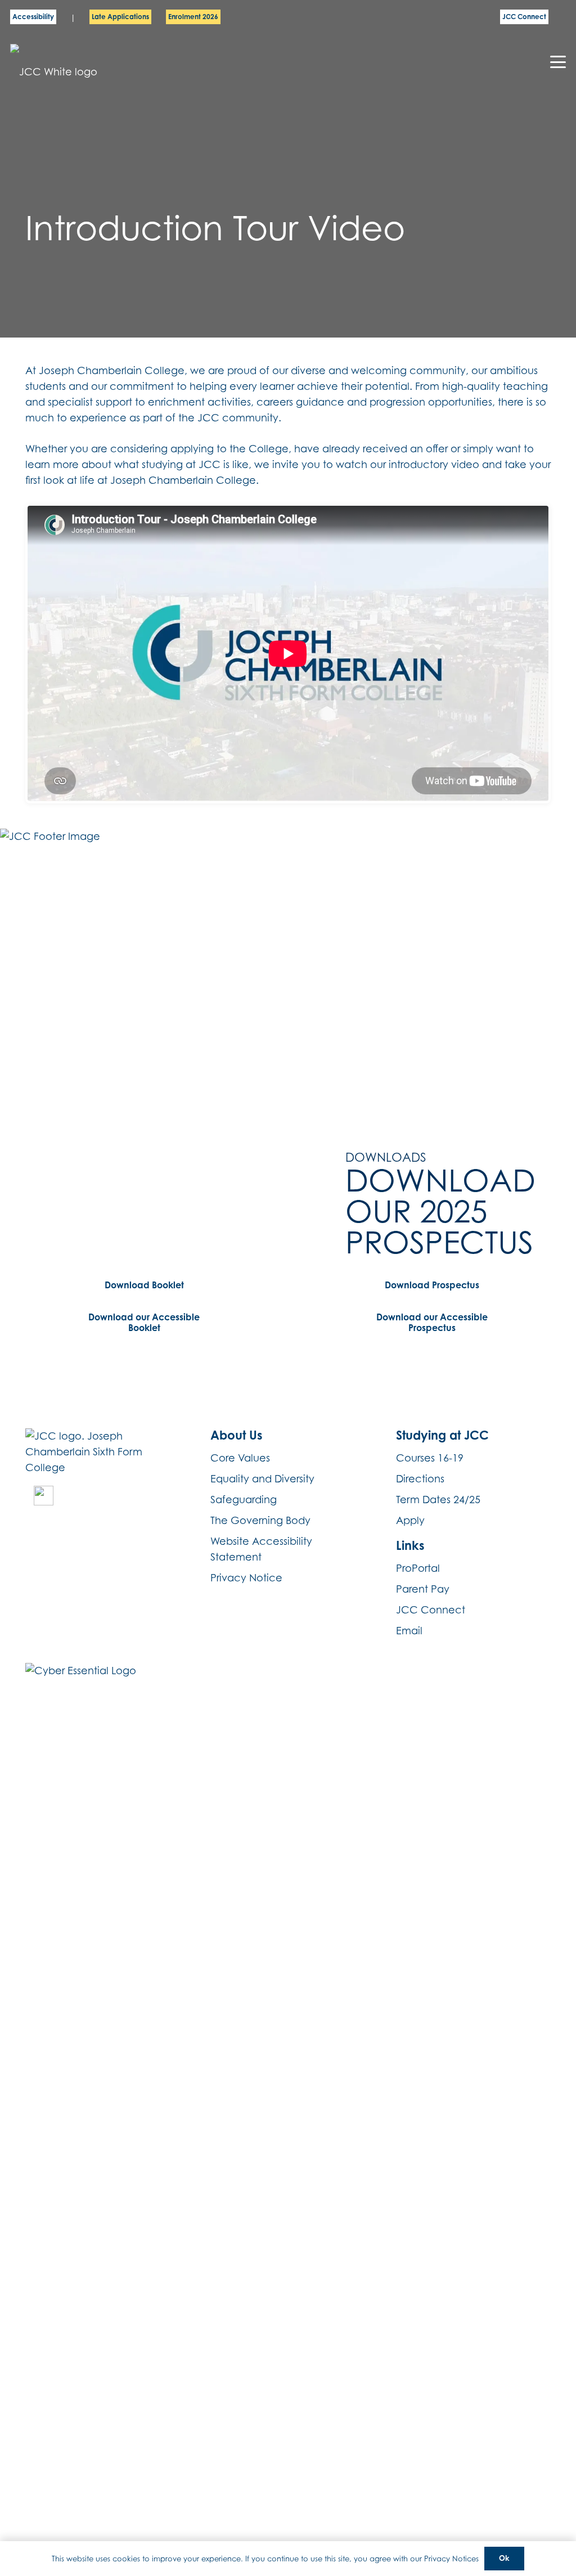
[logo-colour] (69, 62)
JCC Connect (431, 1610)
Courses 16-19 (430, 1458)
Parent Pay (423, 1589)
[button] (558, 62)
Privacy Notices (451, 2559)
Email (409, 1631)
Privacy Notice (246, 1578)
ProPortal (418, 1568)
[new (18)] (44, 1496)
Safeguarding (244, 1500)
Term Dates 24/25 (438, 1500)
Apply (410, 1520)
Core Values (240, 1458)
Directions (420, 1479)
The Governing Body (260, 1520)
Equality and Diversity (262, 1479)
